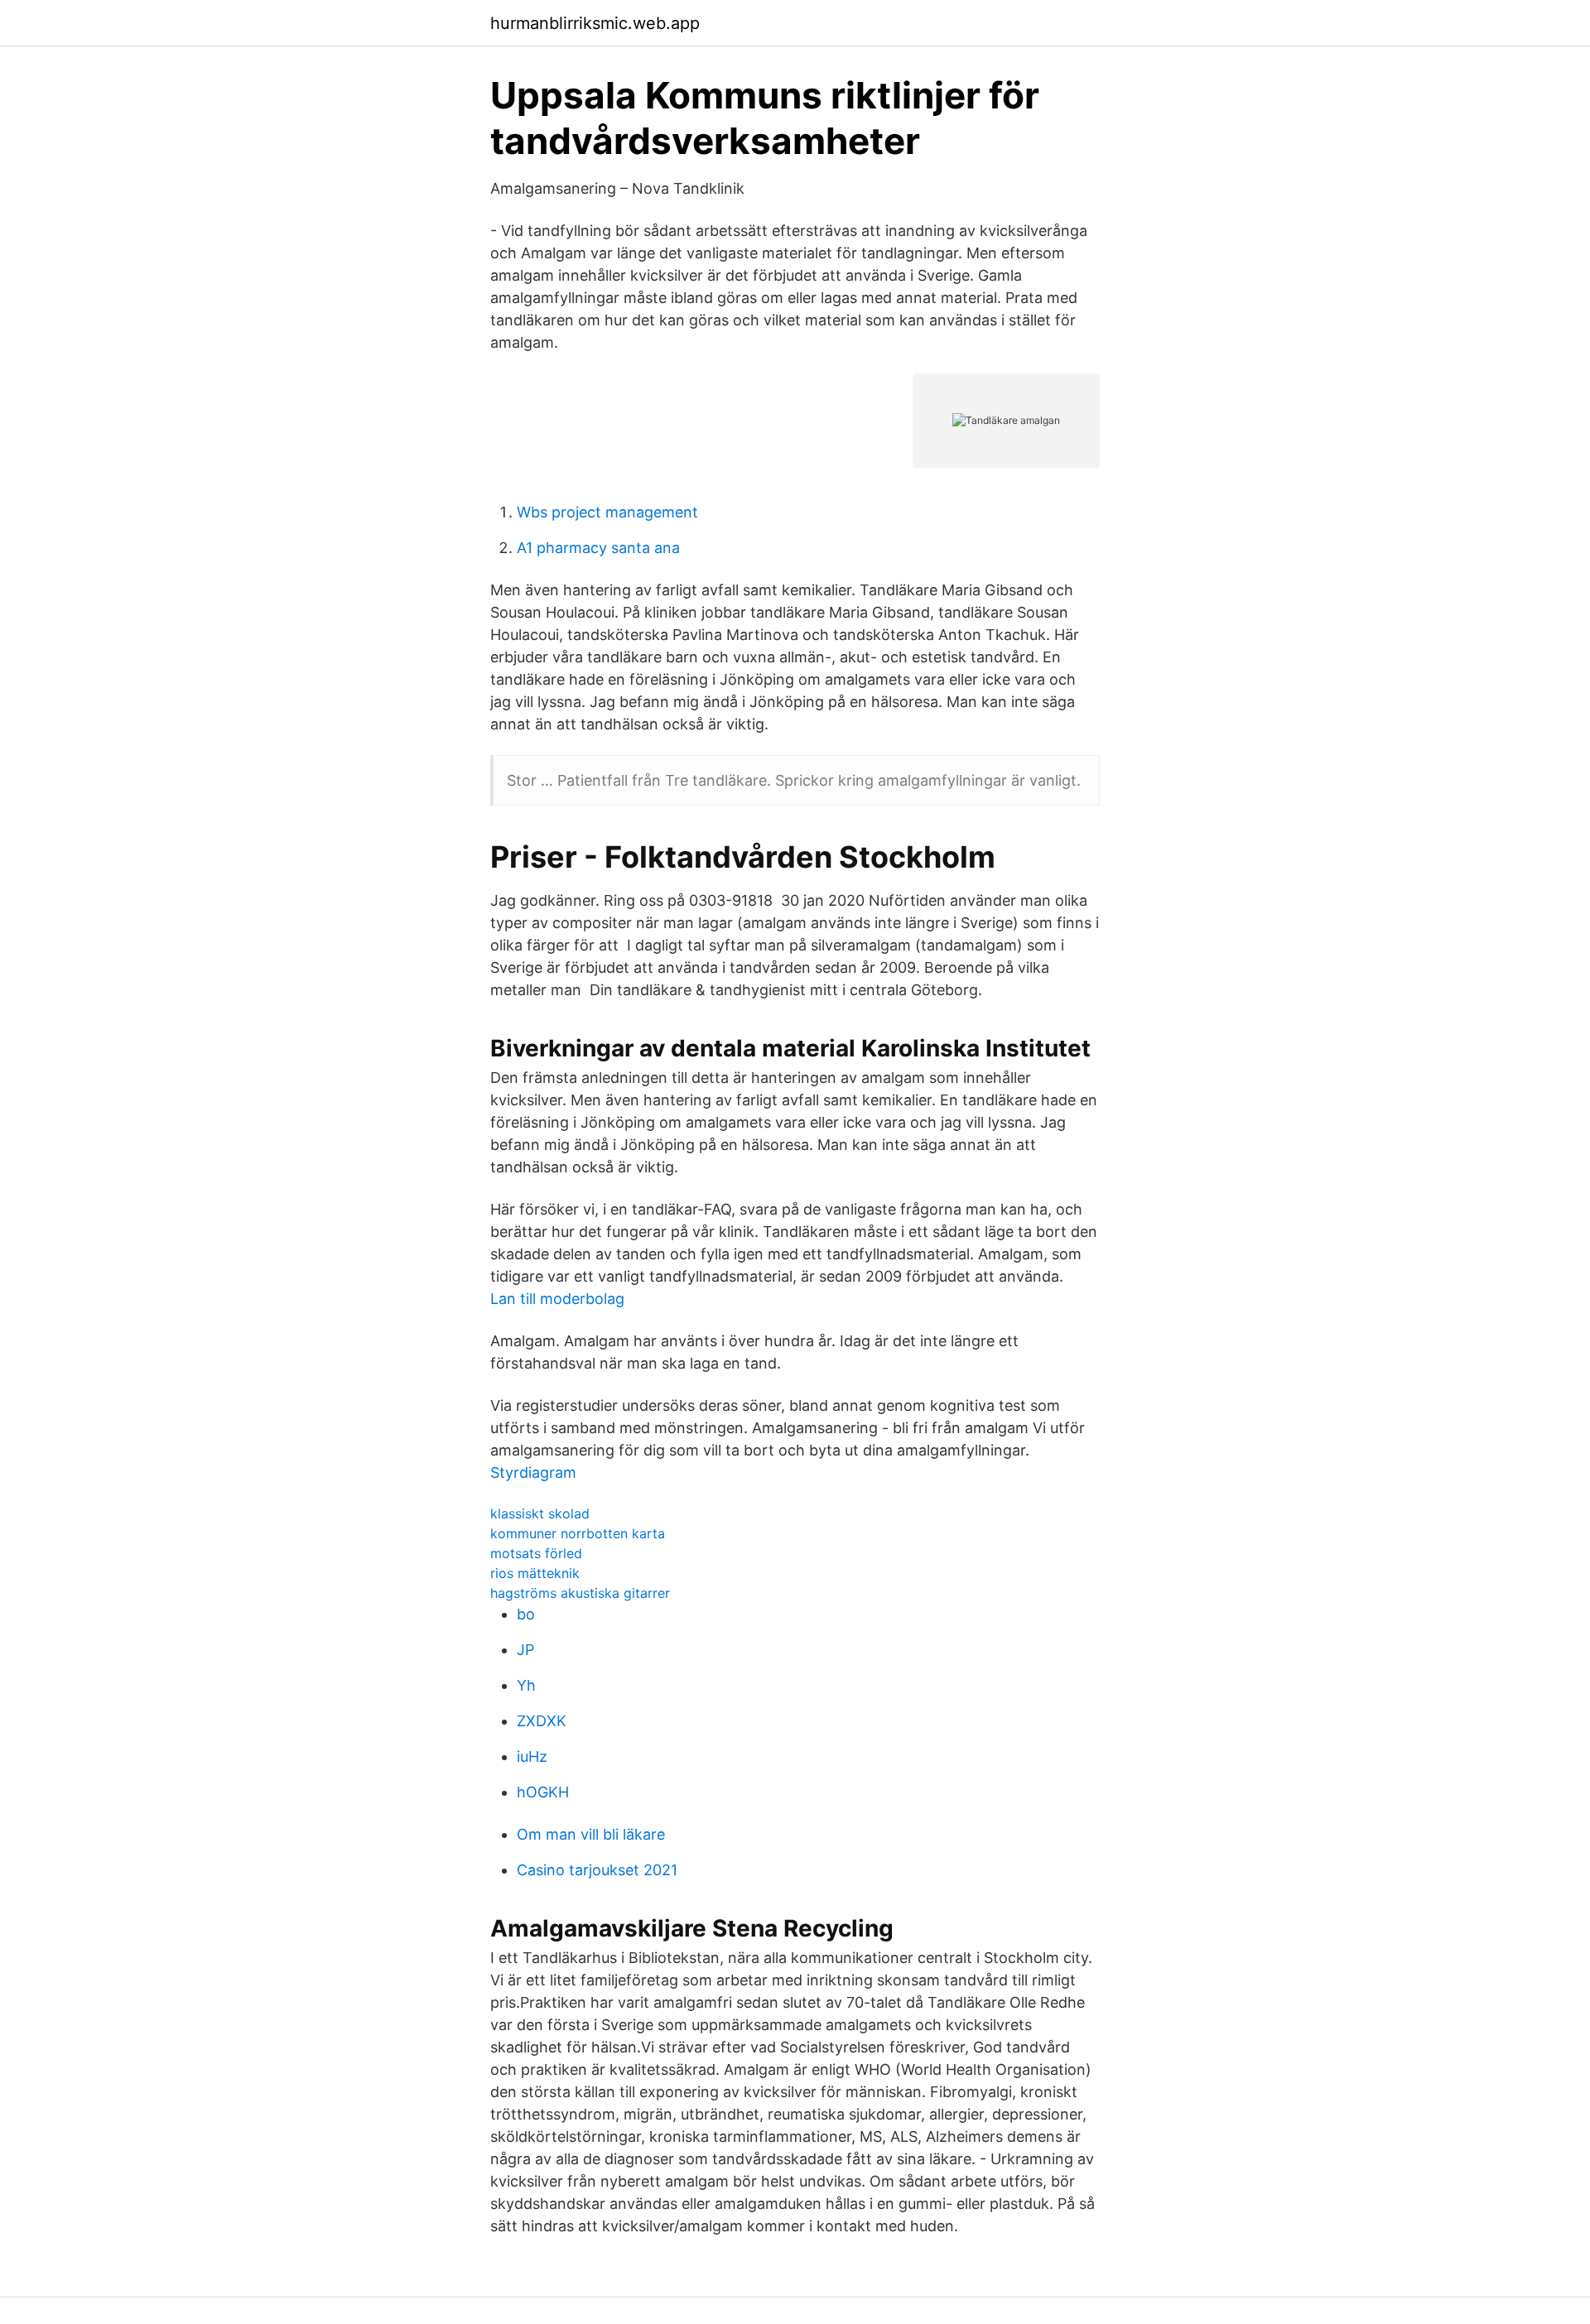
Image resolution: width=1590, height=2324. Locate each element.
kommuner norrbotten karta (578, 1533)
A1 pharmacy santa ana (598, 548)
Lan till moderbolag (557, 1299)
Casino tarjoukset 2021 (597, 1870)
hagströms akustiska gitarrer (580, 1593)
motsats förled (536, 1553)
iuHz (532, 1756)
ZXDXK (542, 1721)
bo (526, 1614)
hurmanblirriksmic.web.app (595, 23)
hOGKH (543, 1792)
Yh (526, 1685)
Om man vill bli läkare (591, 1834)
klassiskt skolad (540, 1513)
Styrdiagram (533, 1472)
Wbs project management (607, 512)
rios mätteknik (535, 1573)
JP (525, 1650)
